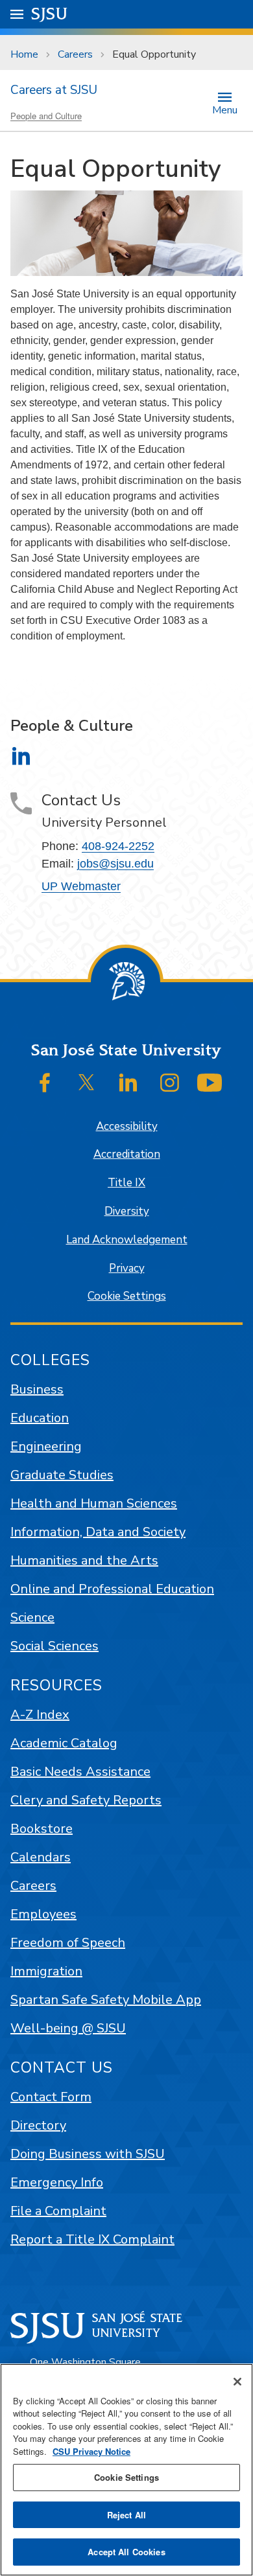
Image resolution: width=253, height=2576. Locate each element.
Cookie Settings (127, 1296)
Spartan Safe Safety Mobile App (106, 2000)
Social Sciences (54, 1646)
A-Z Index (40, 1715)
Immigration (46, 1971)
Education (40, 1418)
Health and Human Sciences (94, 1503)
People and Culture (46, 116)
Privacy (127, 1268)
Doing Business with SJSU (88, 2154)
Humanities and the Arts (84, 1560)
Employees (43, 1914)
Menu (225, 109)
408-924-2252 (118, 846)
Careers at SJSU (54, 90)
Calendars (41, 1857)
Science (32, 1617)
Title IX (126, 1183)
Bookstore (42, 1829)
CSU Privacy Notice (91, 2451)
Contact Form (51, 2097)
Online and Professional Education (112, 1589)
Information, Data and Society (98, 1532)
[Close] (237, 2382)
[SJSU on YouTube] (210, 1083)
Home (24, 54)
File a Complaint (58, 2211)
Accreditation (127, 1154)
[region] (126, 2470)
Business (37, 1389)
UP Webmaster (81, 886)
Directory (38, 2125)
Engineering (46, 1446)
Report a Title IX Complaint (92, 2239)
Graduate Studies (62, 1475)
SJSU (50, 14)
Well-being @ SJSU (68, 2028)
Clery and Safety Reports (86, 1800)
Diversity (127, 1211)
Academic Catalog (64, 1743)
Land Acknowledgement (127, 1240)
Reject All (126, 2515)
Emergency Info (57, 2182)
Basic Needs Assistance (80, 1772)
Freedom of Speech (68, 1943)
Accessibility (127, 1126)
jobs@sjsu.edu (115, 864)
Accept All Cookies (126, 2552)
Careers (75, 54)
